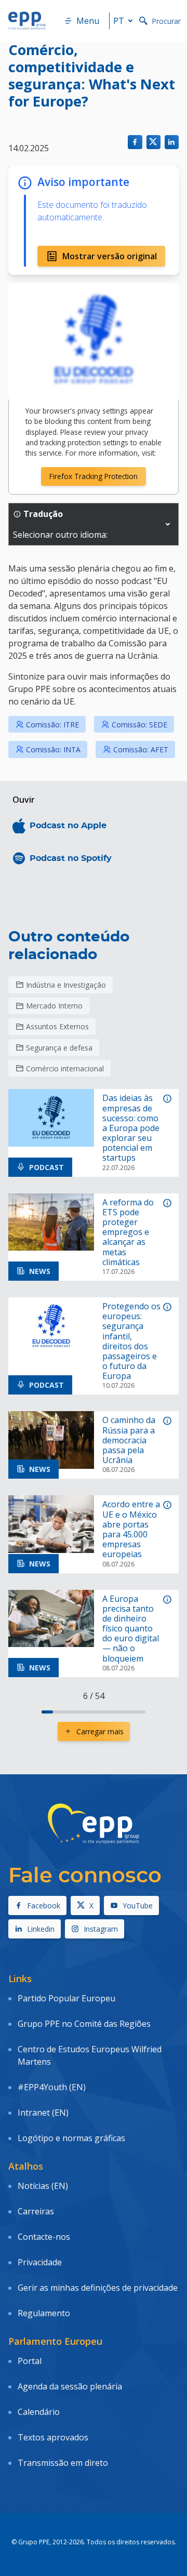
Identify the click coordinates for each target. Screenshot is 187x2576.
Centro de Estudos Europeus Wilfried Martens (90, 2055)
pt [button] (119, 21)
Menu (88, 21)
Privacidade (40, 2262)
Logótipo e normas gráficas (71, 2138)
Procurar (166, 21)
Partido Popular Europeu (66, 1998)
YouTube (138, 1906)
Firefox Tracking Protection (94, 476)
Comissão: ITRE (52, 725)
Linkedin (41, 1929)
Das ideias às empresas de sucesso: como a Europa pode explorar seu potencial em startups (131, 1128)
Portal (30, 2361)
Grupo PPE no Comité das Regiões (84, 2024)
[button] (168, 524)
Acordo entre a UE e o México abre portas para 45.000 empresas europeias (131, 1529)
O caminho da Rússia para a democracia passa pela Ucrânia (129, 1440)
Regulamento (44, 2313)
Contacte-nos (44, 2237)
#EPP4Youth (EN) (52, 2087)
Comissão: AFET (141, 749)
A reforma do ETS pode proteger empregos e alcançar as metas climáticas (128, 1232)
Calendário (39, 2412)
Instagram (101, 1929)
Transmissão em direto (63, 2463)
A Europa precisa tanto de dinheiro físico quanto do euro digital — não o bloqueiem (131, 1629)
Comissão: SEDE (139, 725)
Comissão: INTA (53, 749)
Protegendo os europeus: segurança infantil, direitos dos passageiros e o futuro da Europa (131, 1342)
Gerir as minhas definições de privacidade (98, 2288)
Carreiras (36, 2211)
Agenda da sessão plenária (70, 2386)
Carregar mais (100, 1731)
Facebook (44, 1906)
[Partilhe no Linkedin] (172, 142)
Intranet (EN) (43, 2113)
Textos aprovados (53, 2437)
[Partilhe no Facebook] (135, 142)
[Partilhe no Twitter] (153, 142)
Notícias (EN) (43, 2186)
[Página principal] (27, 21)
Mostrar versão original (110, 256)
